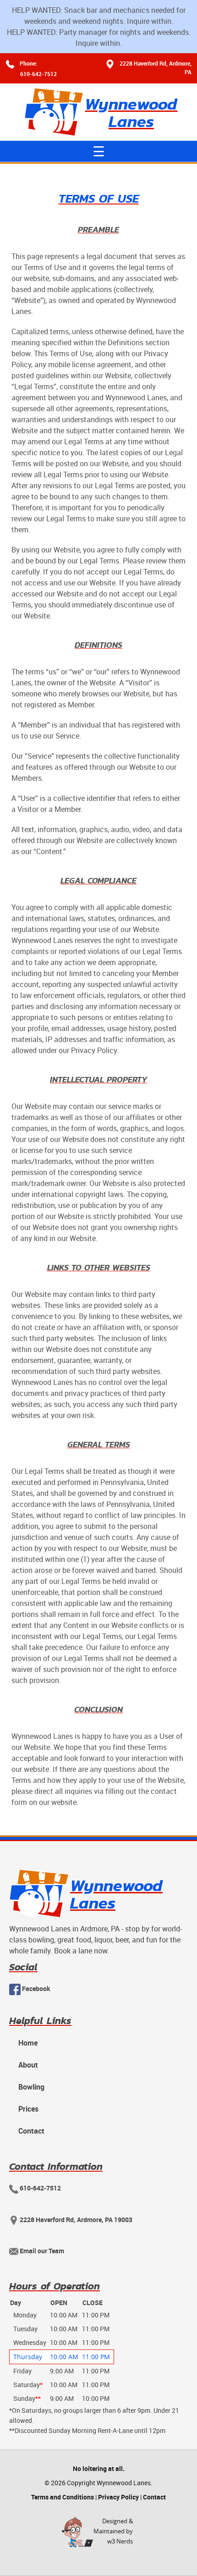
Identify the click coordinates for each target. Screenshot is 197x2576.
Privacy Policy (118, 2497)
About (28, 2065)
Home (28, 2043)
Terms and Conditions (63, 2497)
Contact (31, 2131)
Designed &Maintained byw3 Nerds (113, 2531)
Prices (28, 2109)
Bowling (31, 2087)
